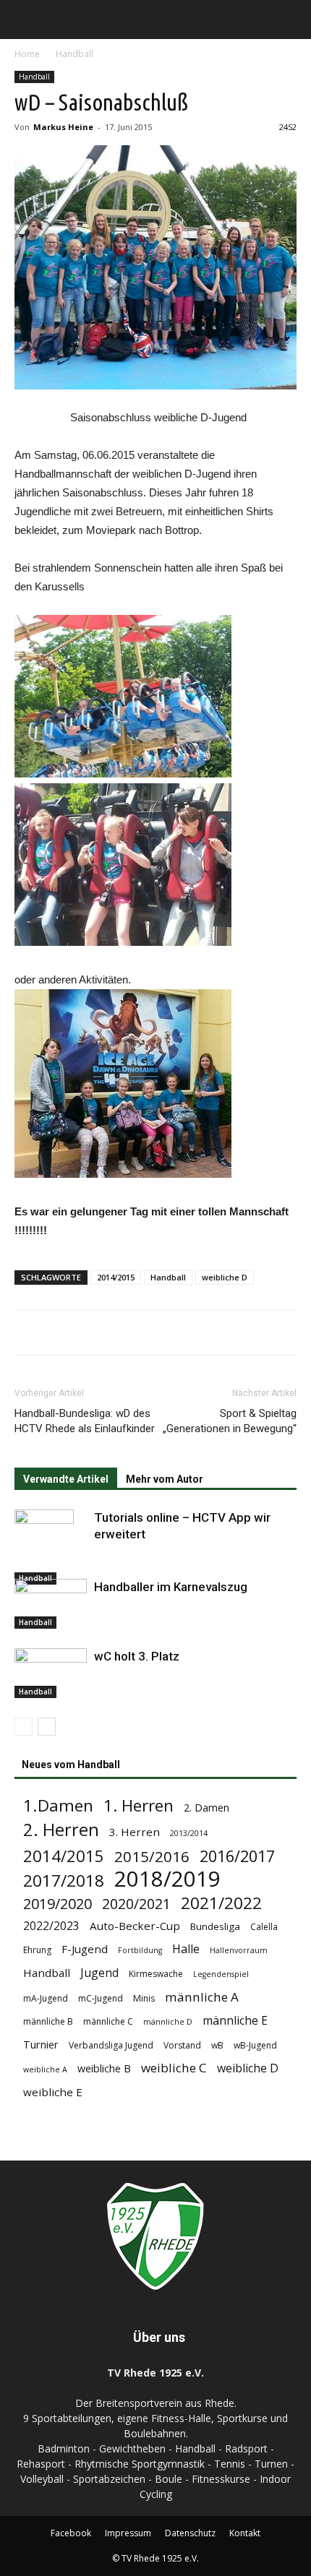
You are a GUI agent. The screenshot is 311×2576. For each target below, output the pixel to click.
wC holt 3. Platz (137, 1656)
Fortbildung (140, 1950)
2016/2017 (237, 1856)
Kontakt (245, 2533)
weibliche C (174, 2068)
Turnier (41, 2045)
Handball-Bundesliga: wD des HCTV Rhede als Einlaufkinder (85, 1421)
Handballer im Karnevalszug (171, 1587)
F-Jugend (85, 1949)
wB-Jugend (255, 2045)
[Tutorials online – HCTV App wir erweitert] (51, 1547)
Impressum (128, 2533)
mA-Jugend (46, 1998)
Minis (144, 1998)
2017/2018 (64, 1881)
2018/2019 (167, 1879)
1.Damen (58, 1805)
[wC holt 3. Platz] (51, 1673)
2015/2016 (152, 1857)
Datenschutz (190, 2533)
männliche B (48, 2021)
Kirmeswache (156, 1974)
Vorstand (182, 2045)
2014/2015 (116, 1277)
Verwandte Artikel (66, 1479)
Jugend (99, 1973)
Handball (74, 54)
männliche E (235, 2021)
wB (217, 2045)
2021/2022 (221, 1903)
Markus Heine (63, 127)
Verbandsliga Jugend (111, 2045)
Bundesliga (215, 1926)
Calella (264, 1927)
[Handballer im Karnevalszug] (51, 1604)
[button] (291, 20)
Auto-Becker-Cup (135, 1926)
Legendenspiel (221, 1974)
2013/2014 (189, 1833)
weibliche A (45, 2069)
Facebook (71, 2533)
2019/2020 (57, 1904)
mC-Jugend (101, 1998)
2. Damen (206, 1808)
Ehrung (37, 1950)
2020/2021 (136, 1904)
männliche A (202, 1997)
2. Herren (61, 1830)
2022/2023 (51, 1926)
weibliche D (225, 1277)
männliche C (108, 2021)
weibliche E (53, 2092)
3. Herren (135, 1832)
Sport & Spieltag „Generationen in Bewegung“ (230, 1421)
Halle (186, 1949)
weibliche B (104, 2068)
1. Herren (139, 1805)
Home (27, 54)
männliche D (168, 2022)
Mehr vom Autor (165, 1479)
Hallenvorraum (239, 1950)
